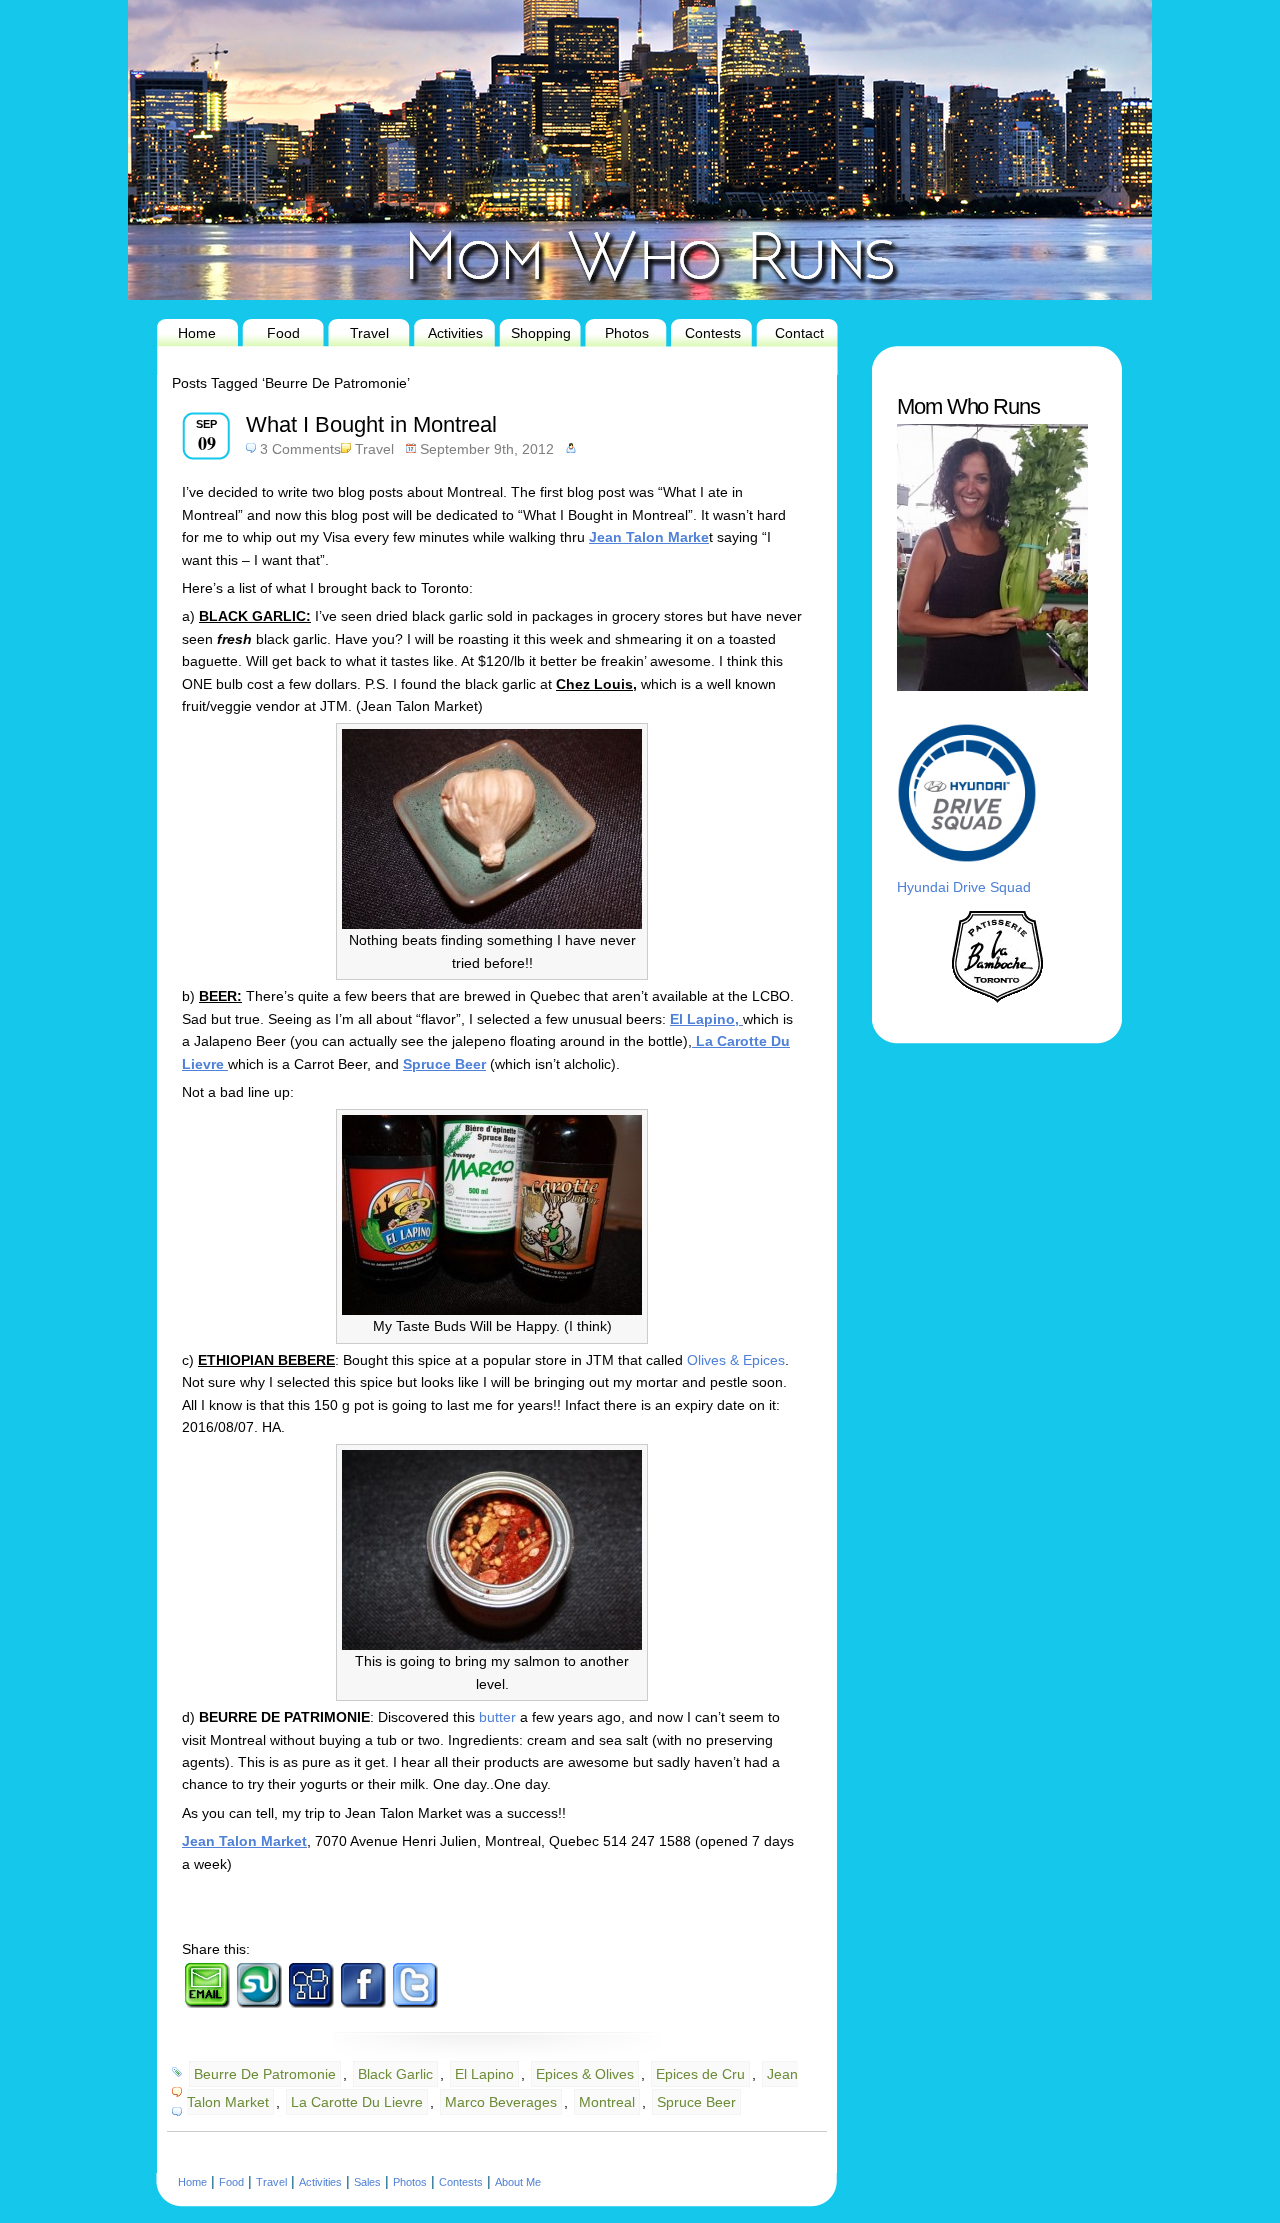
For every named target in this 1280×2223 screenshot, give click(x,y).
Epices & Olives (585, 2074)
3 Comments (300, 449)
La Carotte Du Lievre (357, 2102)
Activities (455, 333)
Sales (367, 2182)
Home (197, 333)
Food (283, 333)
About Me (518, 2182)
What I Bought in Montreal (371, 424)
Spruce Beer (696, 2102)
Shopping (541, 333)
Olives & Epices (736, 1360)
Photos (627, 333)
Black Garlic (395, 2074)
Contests (713, 333)
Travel (369, 333)
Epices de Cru (700, 2074)
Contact (799, 333)
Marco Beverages (501, 2102)
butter (499, 1717)
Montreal (607, 2102)
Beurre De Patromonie (265, 2074)
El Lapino (484, 2074)
